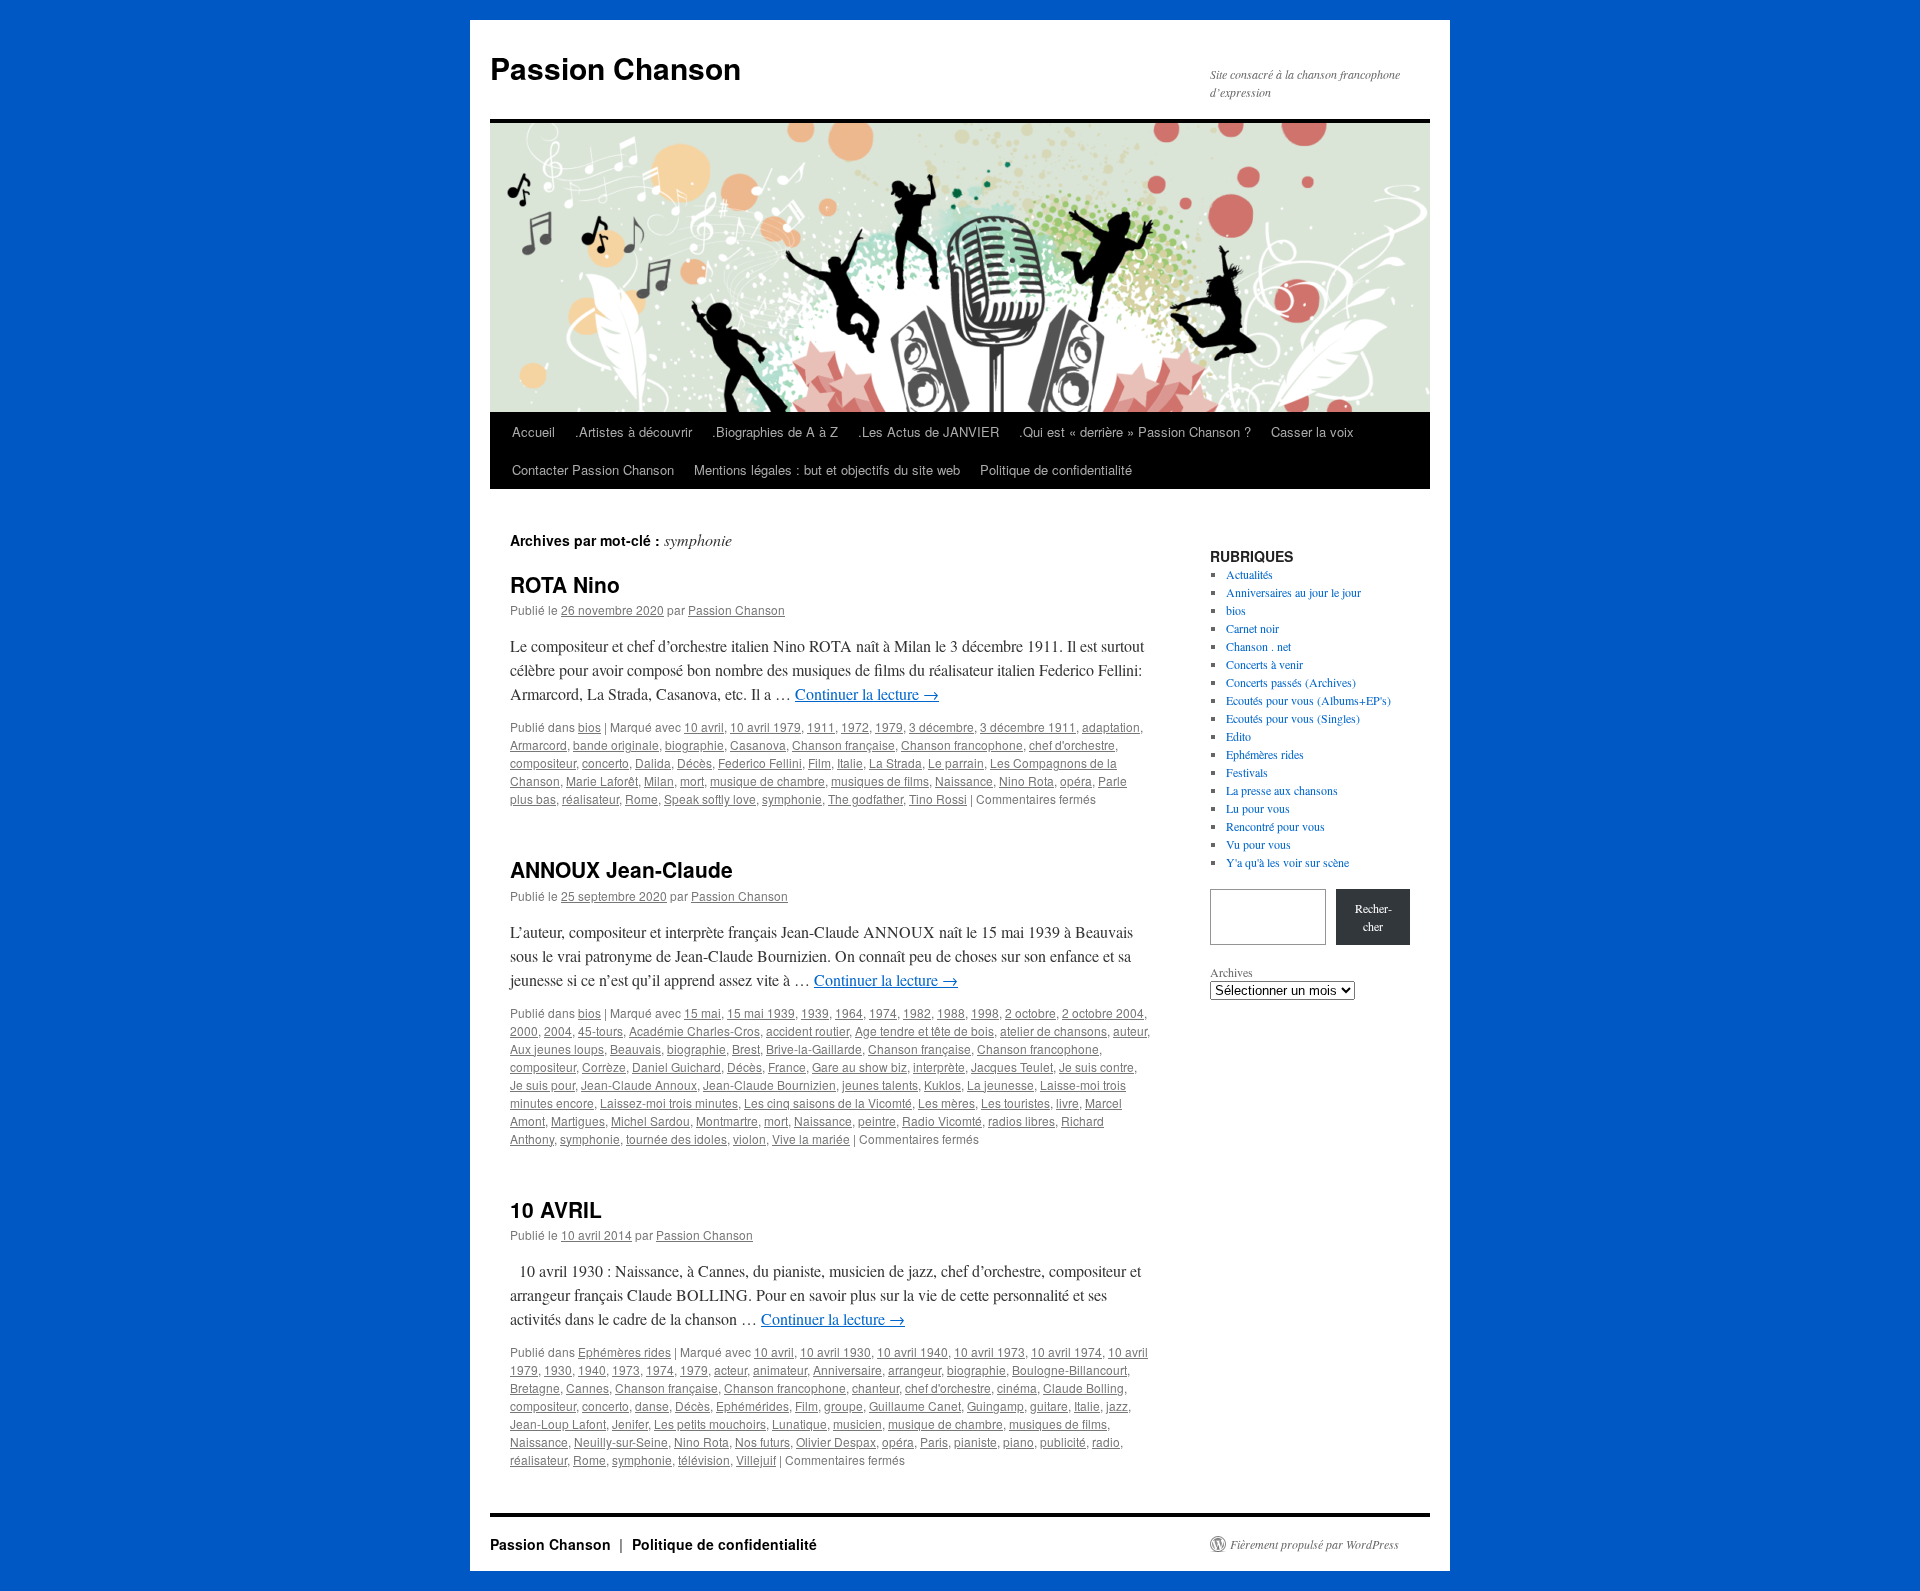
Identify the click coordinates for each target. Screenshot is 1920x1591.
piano (1018, 1441)
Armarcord (538, 744)
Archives (1231, 972)
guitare (1049, 1405)
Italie (850, 762)
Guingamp (995, 1405)
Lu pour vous (1258, 808)
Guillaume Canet (915, 1405)
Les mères (946, 1102)
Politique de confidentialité (1056, 469)
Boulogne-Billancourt (1069, 1369)
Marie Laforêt (602, 780)
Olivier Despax (836, 1441)
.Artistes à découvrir (633, 431)
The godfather (865, 798)
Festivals (1247, 772)
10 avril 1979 (765, 726)
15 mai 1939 (761, 1012)
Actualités (1249, 574)
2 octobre (1030, 1012)
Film (819, 762)
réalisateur (590, 798)
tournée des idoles (676, 1138)
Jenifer (630, 1423)
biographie (694, 744)
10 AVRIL (556, 1209)
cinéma (1017, 1387)
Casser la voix (1312, 431)
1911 (821, 726)
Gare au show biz (859, 1066)
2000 (524, 1030)
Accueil (533, 431)
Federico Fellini (760, 762)
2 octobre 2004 (1103, 1012)
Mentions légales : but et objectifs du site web (827, 469)
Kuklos (942, 1084)
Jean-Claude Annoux (639, 1084)
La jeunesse (1000, 1084)
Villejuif (756, 1459)
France (787, 1066)
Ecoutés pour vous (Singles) (1293, 718)
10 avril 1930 (835, 1351)
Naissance (964, 780)
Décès (694, 762)
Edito (1238, 736)
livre (1067, 1102)
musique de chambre (767, 780)
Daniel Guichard (676, 1066)
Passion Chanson (615, 67)
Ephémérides (752, 1405)
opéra (1076, 780)
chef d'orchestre (1072, 744)
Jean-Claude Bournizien (769, 1084)
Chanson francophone (962, 744)
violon (749, 1138)
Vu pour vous (1258, 844)
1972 (855, 726)
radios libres (1021, 1120)
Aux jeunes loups (557, 1048)
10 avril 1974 (1066, 1351)
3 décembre (941, 726)
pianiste (975, 1441)
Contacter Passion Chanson (593, 469)
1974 (883, 1012)
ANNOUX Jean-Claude (621, 869)
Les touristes (1015, 1102)
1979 (889, 726)
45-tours (600, 1030)
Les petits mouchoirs (710, 1423)
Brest (746, 1048)
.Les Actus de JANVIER (928, 431)
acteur (730, 1369)
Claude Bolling (1083, 1387)
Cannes (587, 1387)
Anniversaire (847, 1369)
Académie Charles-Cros (694, 1030)
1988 (951, 1012)
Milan (659, 780)
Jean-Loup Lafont (558, 1423)
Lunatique (799, 1423)
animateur (780, 1369)
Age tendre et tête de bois (924, 1030)
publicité (1063, 1441)
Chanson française (843, 744)
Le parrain (956, 762)
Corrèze (604, 1066)
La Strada (895, 762)
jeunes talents (880, 1084)
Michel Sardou (650, 1120)
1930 (558, 1369)
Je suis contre (1096, 1066)
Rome (641, 798)
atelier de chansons (1053, 1030)
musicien (857, 1423)
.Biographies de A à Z (775, 431)
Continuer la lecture (867, 693)
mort (692, 780)
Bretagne (535, 1387)
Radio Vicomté (942, 1120)
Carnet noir (1252, 628)
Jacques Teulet (1012, 1066)
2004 (558, 1030)
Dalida (653, 762)
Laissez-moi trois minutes (669, 1102)
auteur (1130, 1030)
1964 (849, 1012)
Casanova (758, 744)
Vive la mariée (811, 1138)
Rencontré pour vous (1275, 826)
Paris (934, 1441)
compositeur (543, 762)
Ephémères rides (624, 1351)
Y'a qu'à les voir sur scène (1287, 862)
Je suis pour (542, 1084)
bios (589, 726)
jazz (1117, 1405)
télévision (704, 1459)
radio (1106, 1441)
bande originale (616, 744)
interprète (939, 1066)
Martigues (578, 1120)
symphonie (792, 798)
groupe (843, 1405)
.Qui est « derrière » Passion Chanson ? (1135, 431)
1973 (626, 1369)
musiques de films (880, 780)
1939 (815, 1012)
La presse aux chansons (1282, 790)
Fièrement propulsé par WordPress (1314, 1544)
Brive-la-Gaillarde (814, 1048)
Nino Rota (1026, 780)
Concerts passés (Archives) (1291, 682)
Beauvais (635, 1048)
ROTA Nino (565, 584)
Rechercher (1373, 917)
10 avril (704, 726)
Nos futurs (762, 1441)
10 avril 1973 (989, 1351)
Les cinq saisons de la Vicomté (828, 1102)
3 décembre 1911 (1028, 726)
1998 (985, 1012)
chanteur (875, 1387)
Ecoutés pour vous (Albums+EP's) (1308, 700)
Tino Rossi (938, 798)
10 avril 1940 (912, 1351)
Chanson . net (1258, 646)
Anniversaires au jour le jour (1293, 592)
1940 (592, 1369)
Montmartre (727, 1120)
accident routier (807, 1030)
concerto (605, 762)
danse (652, 1405)
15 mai (702, 1012)
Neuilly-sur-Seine (621, 1441)
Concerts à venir (1264, 664)
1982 (917, 1012)
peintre (877, 1120)
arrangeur (914, 1369)
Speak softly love (710, 798)
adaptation (1111, 726)
